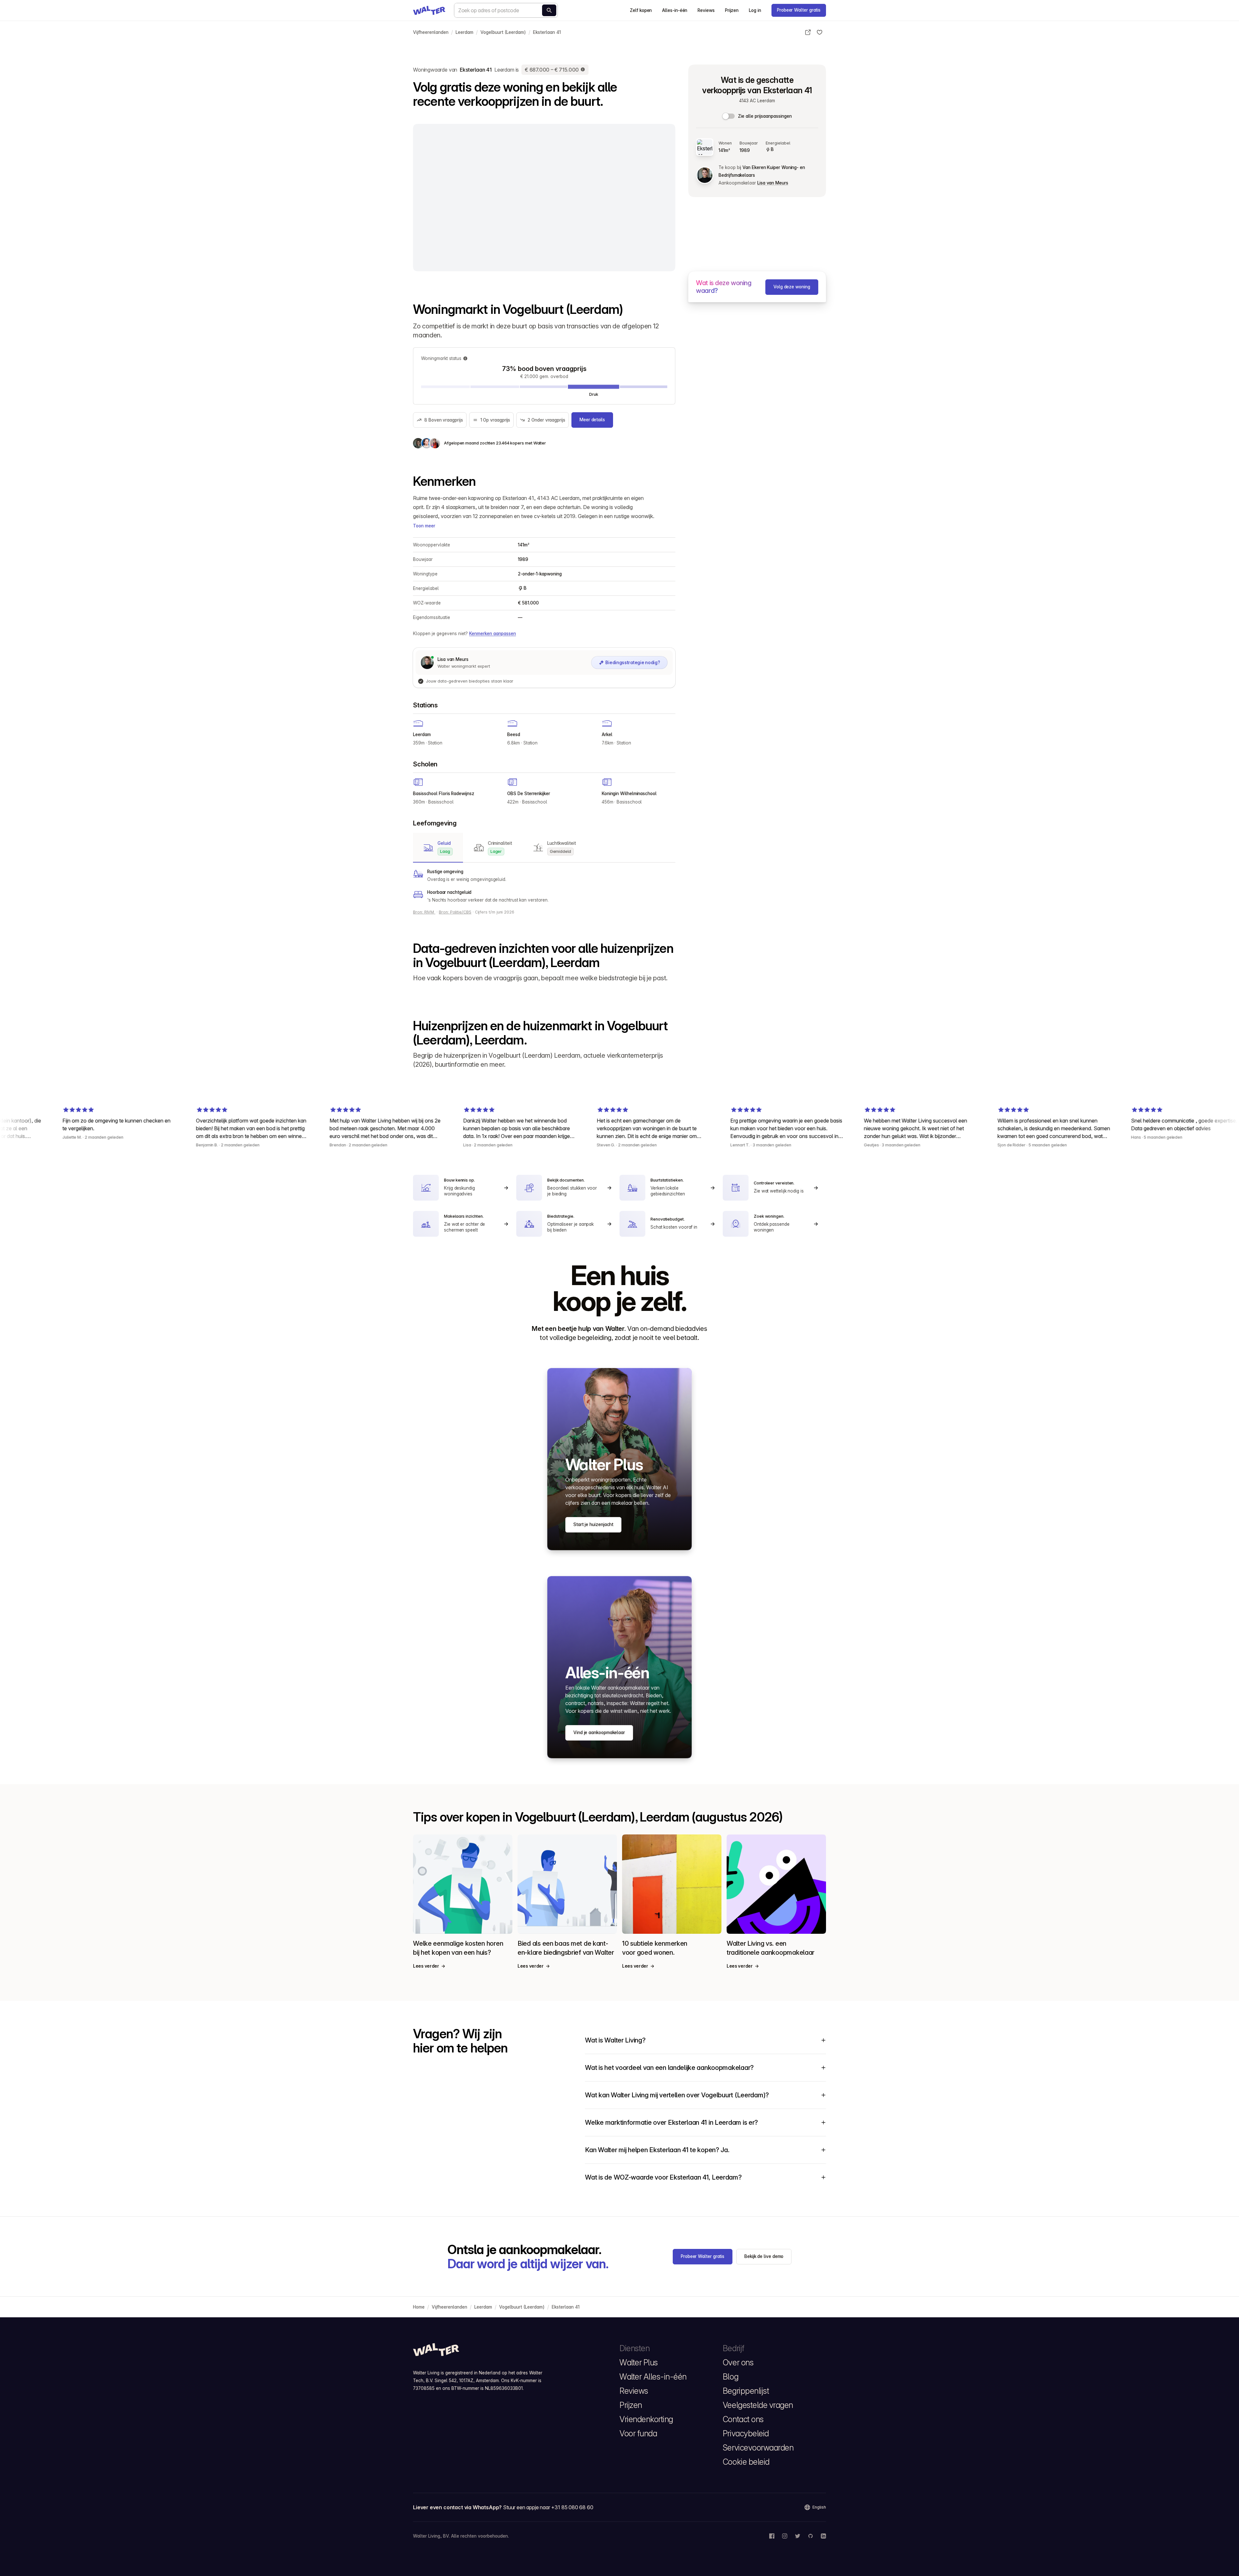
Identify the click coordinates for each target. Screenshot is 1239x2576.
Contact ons (743, 2419)
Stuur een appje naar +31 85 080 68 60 (548, 2507)
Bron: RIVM (424, 912)
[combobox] (506, 10)
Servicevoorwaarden (758, 2448)
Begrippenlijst (746, 2391)
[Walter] (429, 10)
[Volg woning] (820, 32)
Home (419, 2307)
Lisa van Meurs (773, 183)
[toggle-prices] (729, 116)
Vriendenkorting (646, 2419)
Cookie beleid (746, 2462)
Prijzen (732, 10)
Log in (755, 10)
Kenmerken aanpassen (493, 634)
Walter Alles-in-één (653, 2377)
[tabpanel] (544, 886)
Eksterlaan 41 (547, 32)
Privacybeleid (746, 2433)
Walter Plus (639, 2362)
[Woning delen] (808, 32)
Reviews (706, 10)
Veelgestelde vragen (758, 2405)
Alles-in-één (675, 10)
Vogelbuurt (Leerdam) (503, 32)
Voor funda (638, 2433)
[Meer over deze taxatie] (583, 70)
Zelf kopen (641, 10)
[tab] (438, 848)
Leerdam (464, 32)
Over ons (738, 2362)
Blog (730, 2377)
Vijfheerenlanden (431, 32)
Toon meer (424, 526)
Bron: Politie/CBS (455, 912)
